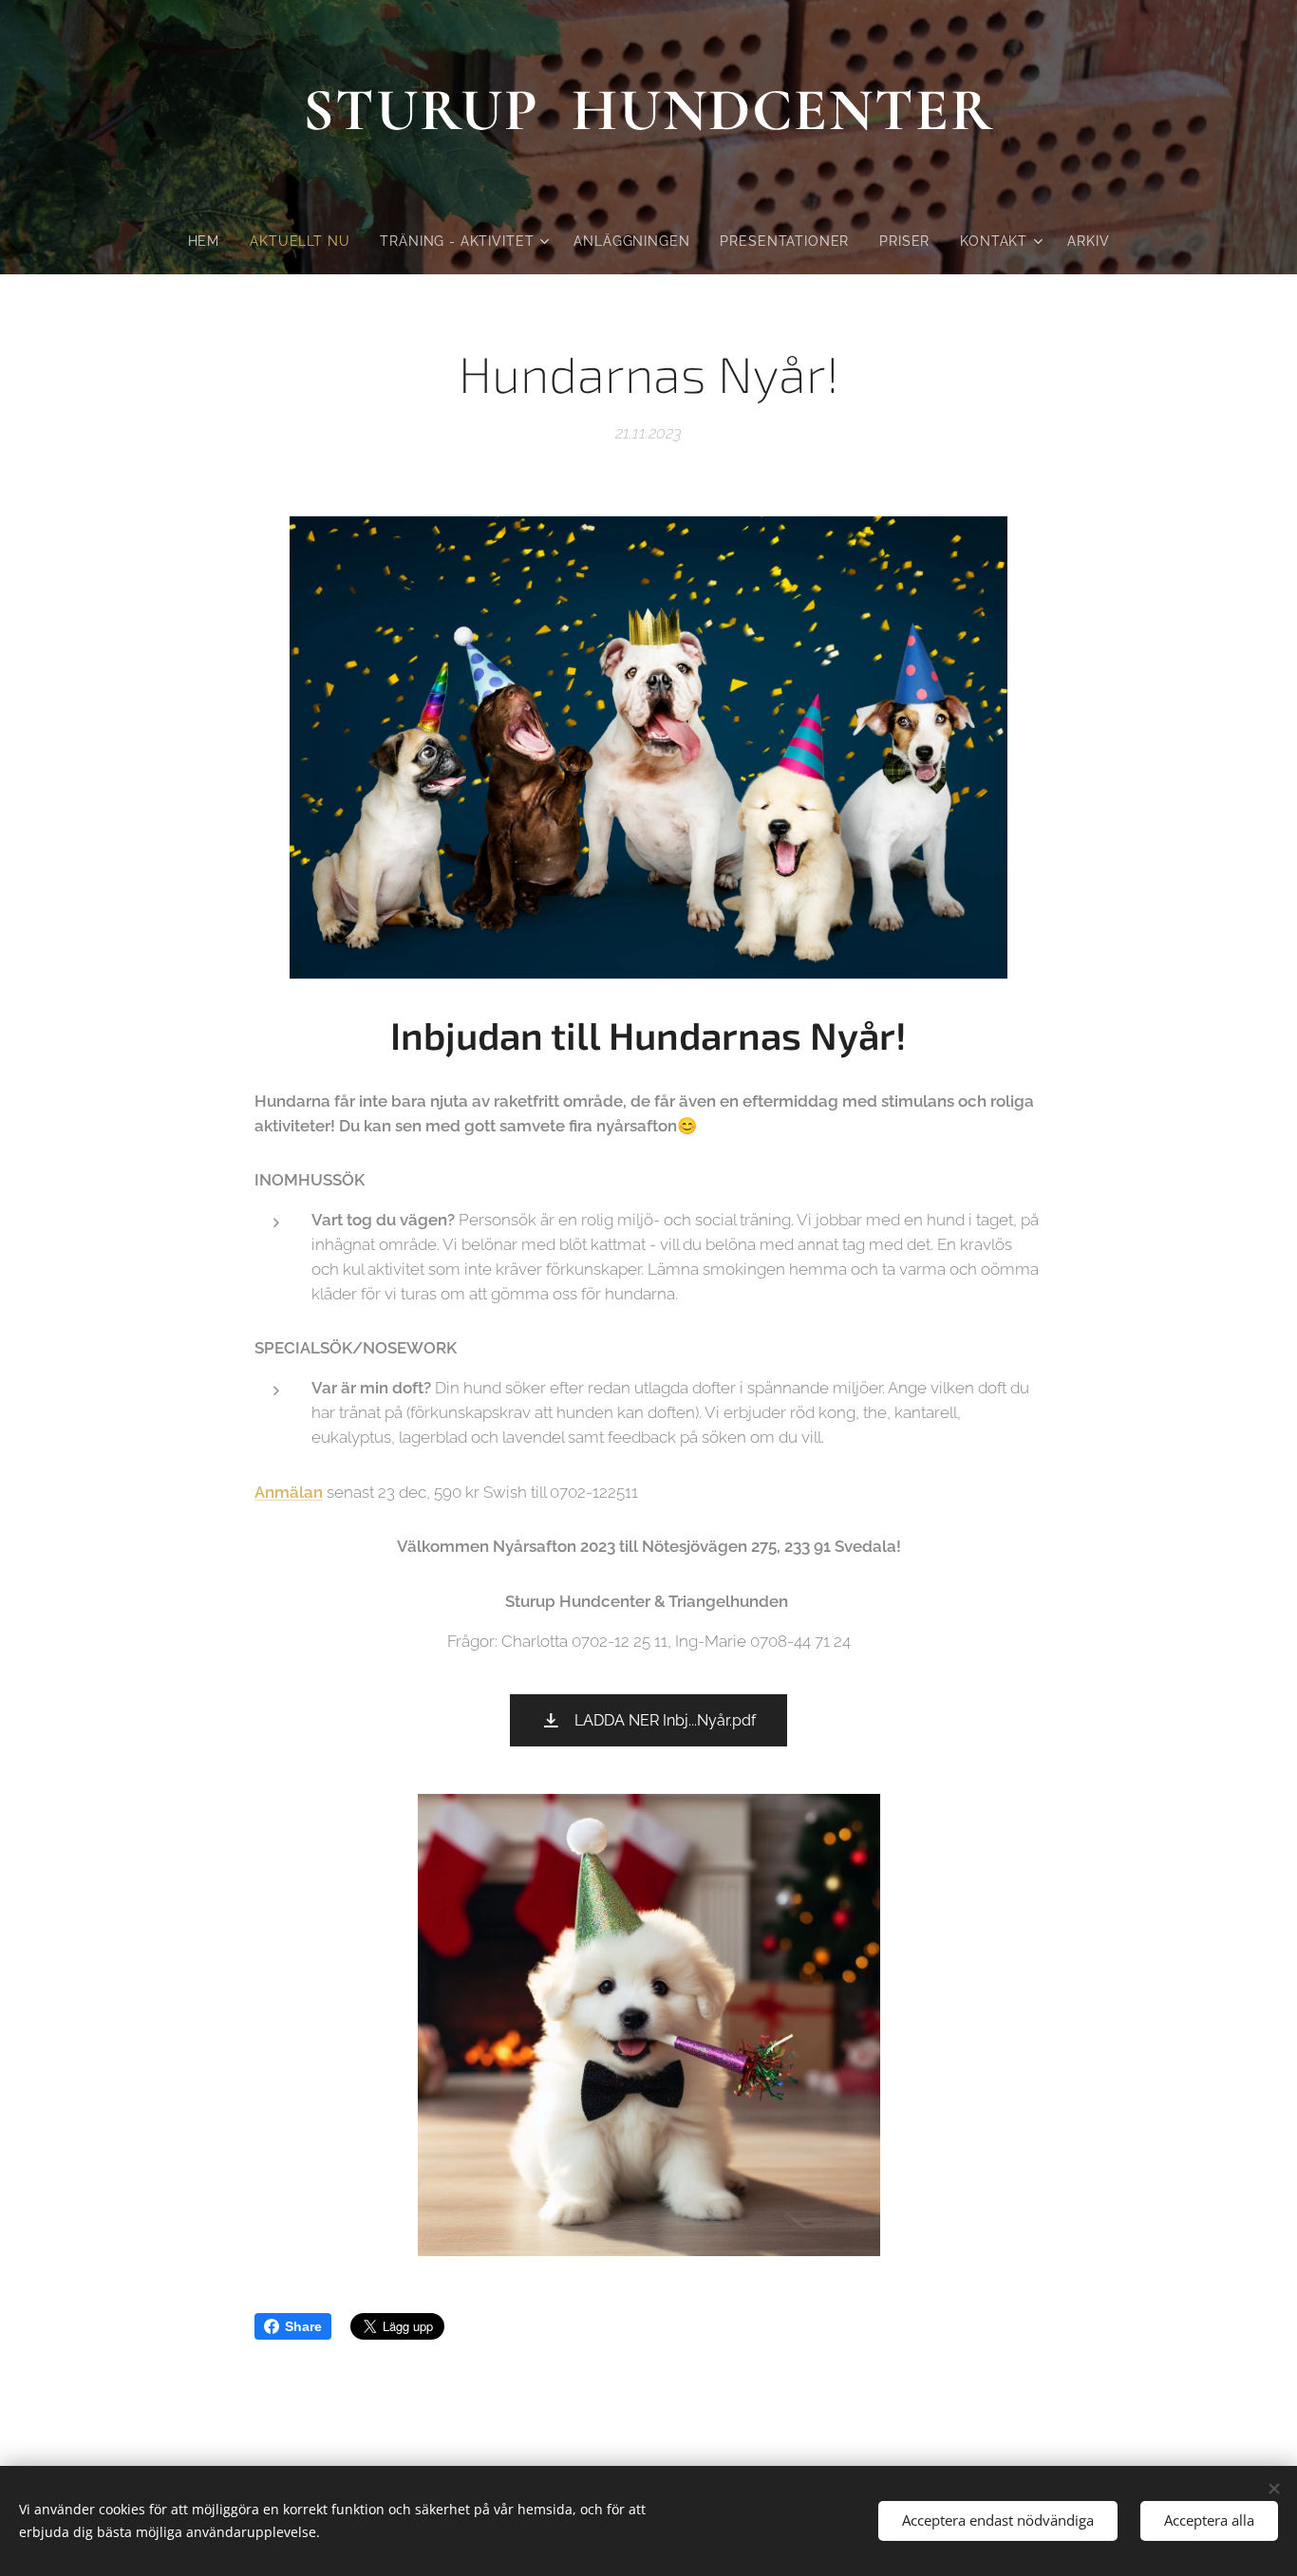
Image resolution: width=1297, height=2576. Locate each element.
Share (303, 2326)
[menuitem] (212, 241)
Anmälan (289, 1492)
